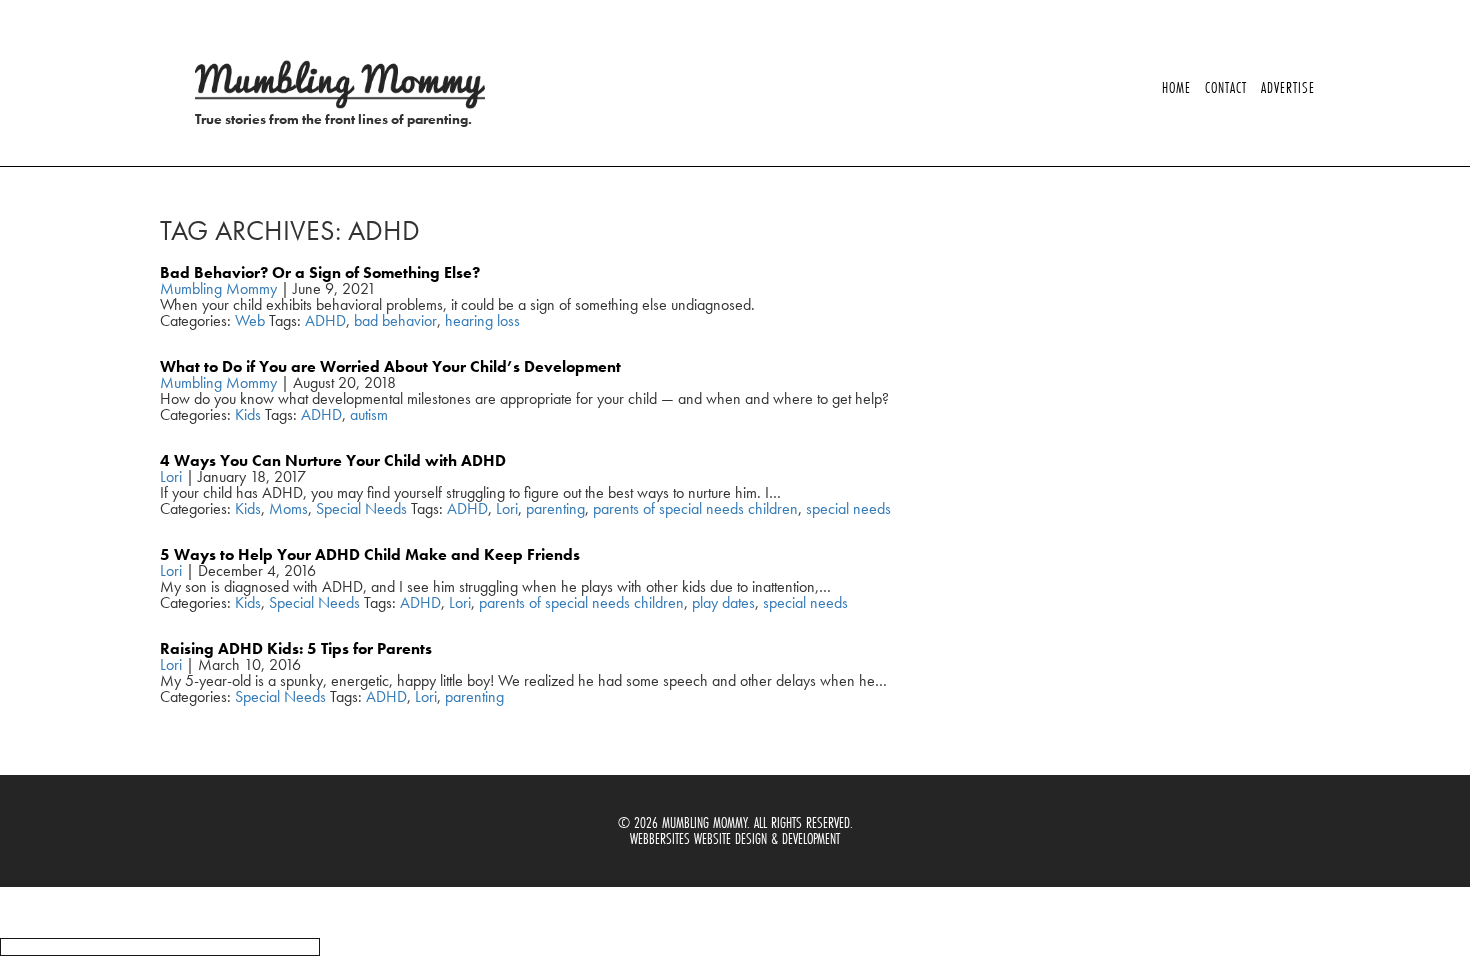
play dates (723, 602)
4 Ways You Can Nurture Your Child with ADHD (333, 460)
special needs (848, 508)
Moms (288, 508)
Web (250, 320)
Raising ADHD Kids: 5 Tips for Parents (296, 648)
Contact (1226, 87)
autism (369, 414)
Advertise (1288, 87)
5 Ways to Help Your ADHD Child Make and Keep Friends (370, 554)
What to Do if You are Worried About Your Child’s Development (390, 366)
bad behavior (395, 320)
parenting (555, 508)
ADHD (325, 320)
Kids (248, 414)
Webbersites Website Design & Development (735, 838)
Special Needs (361, 508)
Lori (171, 476)
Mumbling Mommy (218, 288)
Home (1176, 87)
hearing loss (482, 320)
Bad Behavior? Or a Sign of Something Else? (320, 272)
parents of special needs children (695, 508)
